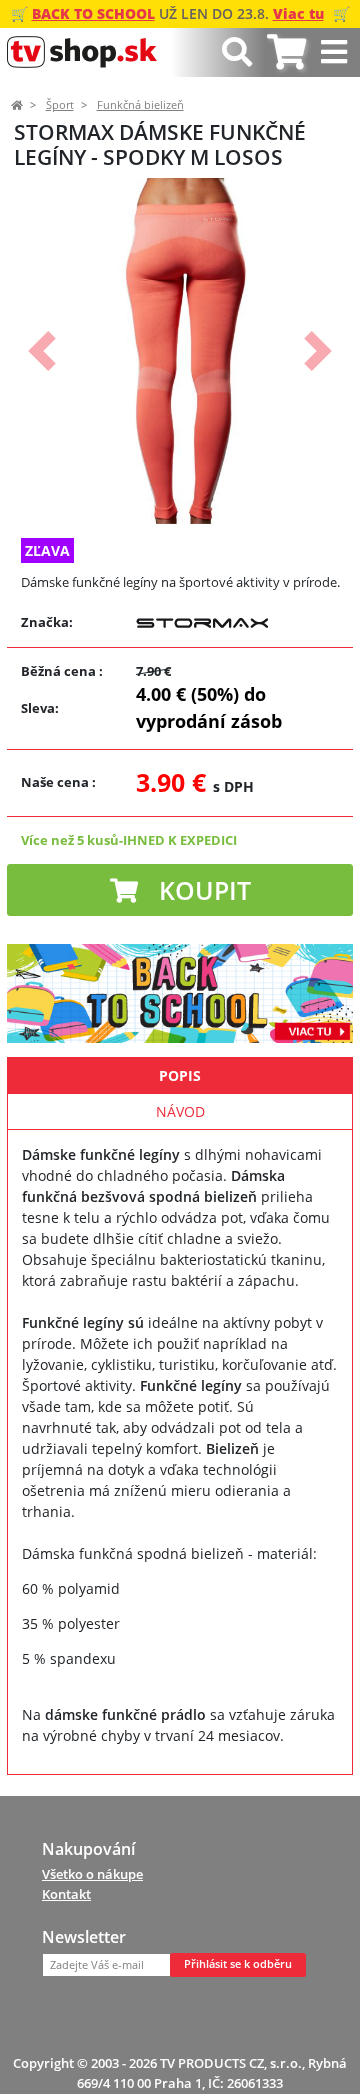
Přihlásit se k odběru (238, 1964)
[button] (41, 351)
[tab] (286, 52)
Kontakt (66, 1894)
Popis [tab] (180, 1075)
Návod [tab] (180, 1111)
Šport (60, 105)
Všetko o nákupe (92, 1874)
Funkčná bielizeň (140, 105)
